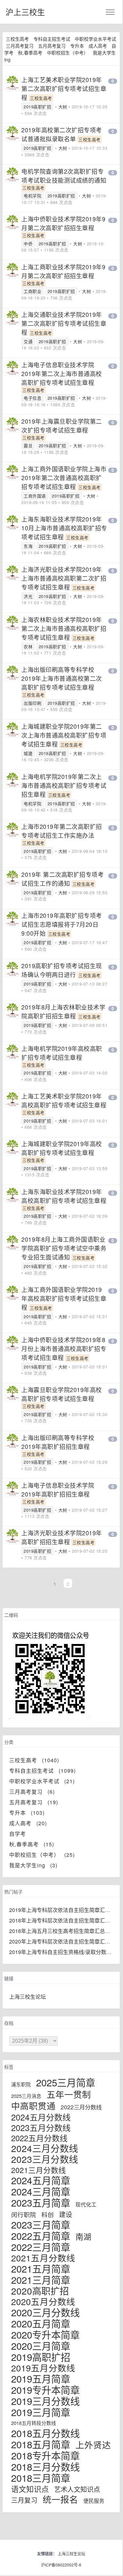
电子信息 (32, 398)
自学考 (20, 1834)
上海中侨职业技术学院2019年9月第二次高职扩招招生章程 (63, 223)
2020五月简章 (41, 2323)
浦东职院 (21, 2084)
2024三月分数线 (45, 2148)
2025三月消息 (26, 2096)
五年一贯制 (69, 2094)
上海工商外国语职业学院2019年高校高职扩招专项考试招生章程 (64, 1298)
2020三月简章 (41, 2345)
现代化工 (86, 2204)
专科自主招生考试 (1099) (42, 1771)
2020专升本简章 (45, 2334)
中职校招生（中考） (68, 53)
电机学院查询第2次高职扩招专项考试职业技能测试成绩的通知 (64, 176)
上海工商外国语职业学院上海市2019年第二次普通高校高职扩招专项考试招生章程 (64, 477)
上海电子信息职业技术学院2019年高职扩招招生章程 (58, 1489)
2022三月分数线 (81, 2107)
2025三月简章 (66, 2082)
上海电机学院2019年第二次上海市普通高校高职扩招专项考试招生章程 (64, 785)
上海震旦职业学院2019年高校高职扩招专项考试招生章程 (62, 1394)
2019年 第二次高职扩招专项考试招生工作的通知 (62, 879)
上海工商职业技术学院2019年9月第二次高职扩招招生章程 (63, 271)
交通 (28, 341)
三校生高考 (17, 39)
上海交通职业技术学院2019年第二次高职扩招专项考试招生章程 (64, 323)
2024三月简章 (41, 2191)
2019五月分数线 (43, 2368)
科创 (48, 2214)
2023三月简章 (41, 2224)
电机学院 (32, 196)
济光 (28, 596)
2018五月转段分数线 (34, 2423)
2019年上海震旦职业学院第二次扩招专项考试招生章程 (62, 425)
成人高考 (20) (28, 1823)
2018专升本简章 (45, 2455)
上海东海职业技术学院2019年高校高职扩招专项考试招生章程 (64, 1196)
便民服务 (94, 2501)
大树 (63, 107)
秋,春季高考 (30, 53)
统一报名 (60, 2499)
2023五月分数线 (41, 2127)
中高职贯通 (33, 2106)
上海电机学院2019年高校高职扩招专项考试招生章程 (62, 1053)
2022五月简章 (41, 2235)
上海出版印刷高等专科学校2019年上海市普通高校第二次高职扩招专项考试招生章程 (62, 678)
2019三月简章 (41, 2412)
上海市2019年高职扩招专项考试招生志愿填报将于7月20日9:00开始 (62, 924)
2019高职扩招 (37, 107)
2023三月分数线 (45, 2159)
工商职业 (32, 291)
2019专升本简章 (45, 2389)
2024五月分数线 (41, 2117)
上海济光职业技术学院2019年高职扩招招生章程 (62, 1537)
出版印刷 (32, 703)
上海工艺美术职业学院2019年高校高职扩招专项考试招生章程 (64, 1100)
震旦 (28, 445)
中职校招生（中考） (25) (42, 1855)
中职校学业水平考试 (95, 39)
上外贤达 (93, 2444)
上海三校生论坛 (28, 1997)
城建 (28, 753)
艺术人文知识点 (77, 2489)
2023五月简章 (41, 2202)
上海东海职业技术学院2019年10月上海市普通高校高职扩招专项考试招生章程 (64, 528)
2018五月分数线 (45, 2433)
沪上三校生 (25, 12)
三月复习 (24, 2500)
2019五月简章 (41, 2378)
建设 (66, 2214)
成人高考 (98, 46)
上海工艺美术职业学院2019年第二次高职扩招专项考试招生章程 (64, 88)
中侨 (28, 244)
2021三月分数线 (39, 2170)
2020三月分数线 (45, 2312)
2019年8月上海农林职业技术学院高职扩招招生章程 (63, 1011)
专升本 (77, 46)
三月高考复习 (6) (32, 1792)
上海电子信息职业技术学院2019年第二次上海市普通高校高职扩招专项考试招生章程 (62, 373)
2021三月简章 (41, 2279)
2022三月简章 (41, 2247)
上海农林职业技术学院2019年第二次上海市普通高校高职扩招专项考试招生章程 (64, 628)
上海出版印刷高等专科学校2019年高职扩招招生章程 (58, 1442)
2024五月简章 (41, 2180)
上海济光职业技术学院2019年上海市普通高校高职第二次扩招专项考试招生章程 (64, 578)
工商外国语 (35, 496)
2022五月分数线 (39, 2138)
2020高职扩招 (40, 2291)
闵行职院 (24, 2214)
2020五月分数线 (43, 2301)
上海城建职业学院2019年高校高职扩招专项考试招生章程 (62, 1148)
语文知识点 (30, 2489)
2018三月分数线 (45, 2466)
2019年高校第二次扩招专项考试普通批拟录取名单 (62, 134)
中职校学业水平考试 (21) (42, 1781)
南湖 (83, 2236)
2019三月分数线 (45, 2401)
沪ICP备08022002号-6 (61, 2565)
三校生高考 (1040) (34, 1760)
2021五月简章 (41, 2268)
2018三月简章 (41, 2477)
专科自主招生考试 (52, 39)
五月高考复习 (52, 46)
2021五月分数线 (43, 2258)
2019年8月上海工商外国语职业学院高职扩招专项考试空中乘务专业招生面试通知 (64, 1248)
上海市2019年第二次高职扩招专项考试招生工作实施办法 (62, 831)
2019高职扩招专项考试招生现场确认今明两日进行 (62, 970)
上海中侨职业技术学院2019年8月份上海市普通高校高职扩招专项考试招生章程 (64, 1348)
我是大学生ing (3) (33, 1865)
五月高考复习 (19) (34, 1802)
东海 (28, 546)
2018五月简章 (41, 2444)
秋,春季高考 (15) (32, 1844)
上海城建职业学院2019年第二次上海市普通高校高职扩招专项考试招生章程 (64, 735)
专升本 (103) (27, 1813)
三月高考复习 (20, 46)
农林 (28, 646)
